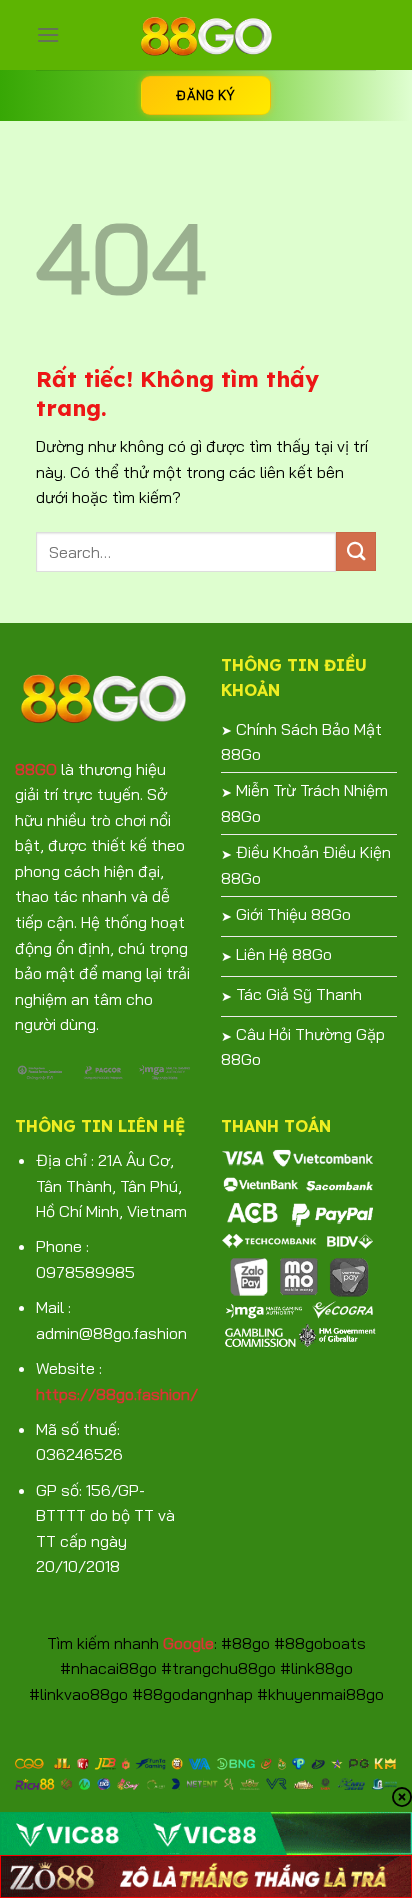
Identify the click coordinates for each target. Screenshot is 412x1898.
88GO (36, 769)
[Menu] (48, 34)
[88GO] (206, 35)
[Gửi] (356, 551)
